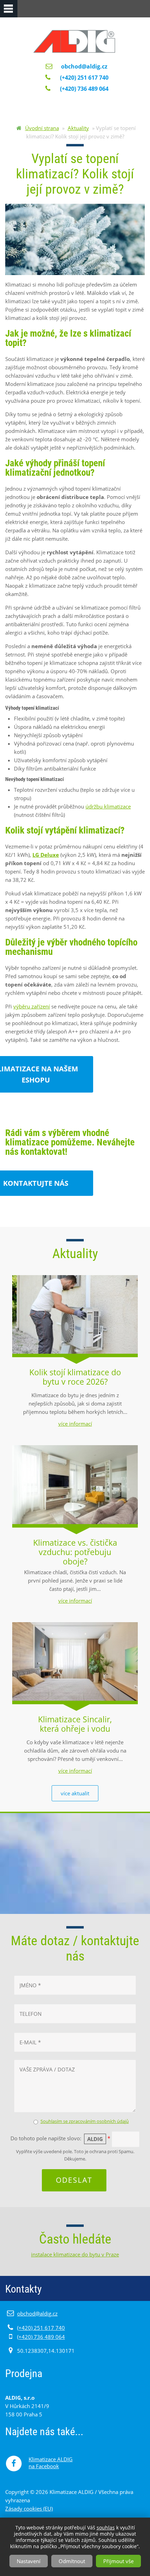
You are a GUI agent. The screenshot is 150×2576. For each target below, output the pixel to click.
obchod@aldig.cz (84, 66)
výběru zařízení (32, 1006)
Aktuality (78, 128)
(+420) (84, 78)
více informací (75, 1424)
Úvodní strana (42, 128)
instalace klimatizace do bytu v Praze (75, 2254)
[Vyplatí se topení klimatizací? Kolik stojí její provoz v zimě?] (75, 240)
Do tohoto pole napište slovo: (60, 2139)
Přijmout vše (118, 2561)
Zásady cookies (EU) (29, 2509)
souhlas (106, 2527)
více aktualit (75, 1793)
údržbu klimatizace (108, 806)
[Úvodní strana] (74, 36)
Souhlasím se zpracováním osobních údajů (85, 2121)
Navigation (9, 9)
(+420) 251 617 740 (41, 2328)
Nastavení (29, 2561)
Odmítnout (72, 2561)
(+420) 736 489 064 (41, 2337)
